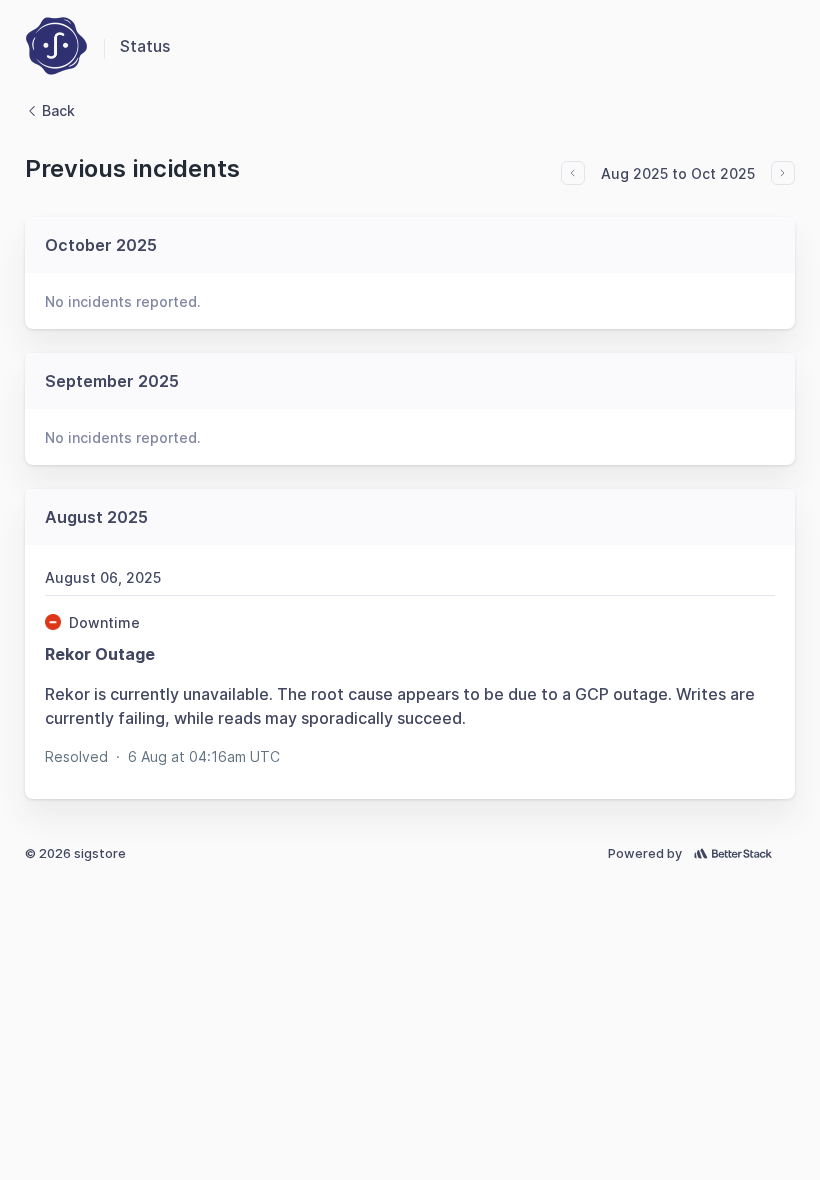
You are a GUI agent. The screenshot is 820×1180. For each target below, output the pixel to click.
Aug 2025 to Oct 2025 (678, 173)
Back (58, 110)
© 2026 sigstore (75, 853)
